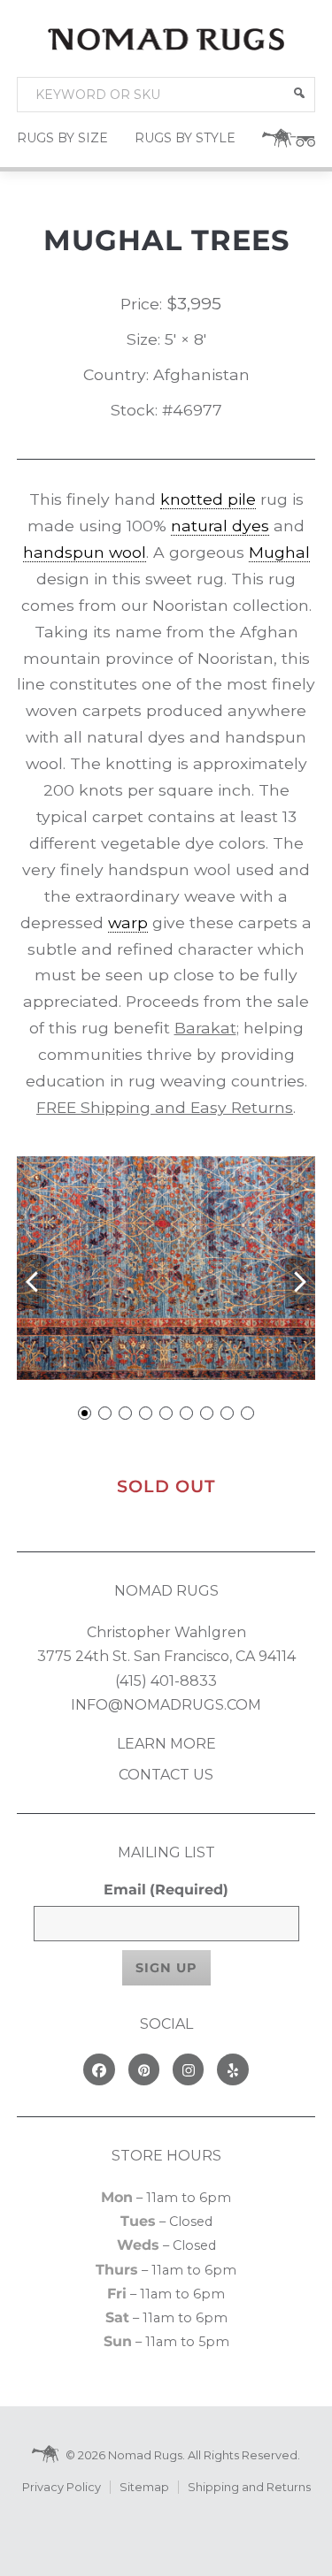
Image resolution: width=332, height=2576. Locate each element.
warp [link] (128, 922)
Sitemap (144, 2487)
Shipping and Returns (249, 2487)
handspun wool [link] (85, 552)
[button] (299, 93)
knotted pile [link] (208, 499)
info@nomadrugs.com (166, 1705)
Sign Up (166, 1968)
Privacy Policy (62, 2487)
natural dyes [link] (220, 526)
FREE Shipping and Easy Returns (165, 1107)
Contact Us (166, 1775)
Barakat (205, 1028)
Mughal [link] (279, 552)
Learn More (166, 1744)
